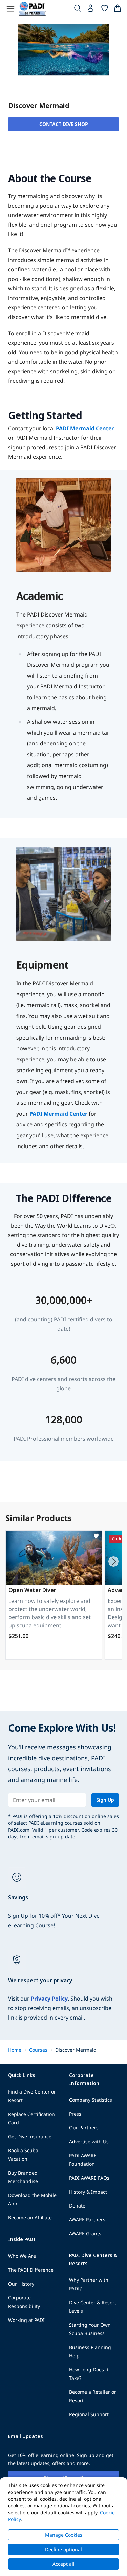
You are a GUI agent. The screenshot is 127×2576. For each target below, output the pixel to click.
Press (75, 2114)
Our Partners (84, 2128)
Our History (21, 2284)
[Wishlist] (105, 10)
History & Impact (88, 2192)
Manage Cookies (64, 2535)
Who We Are (22, 2256)
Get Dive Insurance (30, 2136)
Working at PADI (26, 2320)
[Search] (78, 10)
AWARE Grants (85, 2233)
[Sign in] (91, 10)
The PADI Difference (31, 2270)
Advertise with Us (89, 2142)
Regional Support (89, 2414)
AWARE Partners (87, 2220)
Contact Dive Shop (64, 124)
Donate (77, 2206)
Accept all (63, 2564)
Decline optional (63, 2549)
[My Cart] (118, 10)
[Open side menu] (10, 9)
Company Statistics (91, 2100)
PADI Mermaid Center (85, 428)
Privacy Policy (49, 1999)
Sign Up (105, 1800)
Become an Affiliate (30, 2218)
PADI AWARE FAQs (89, 2178)
